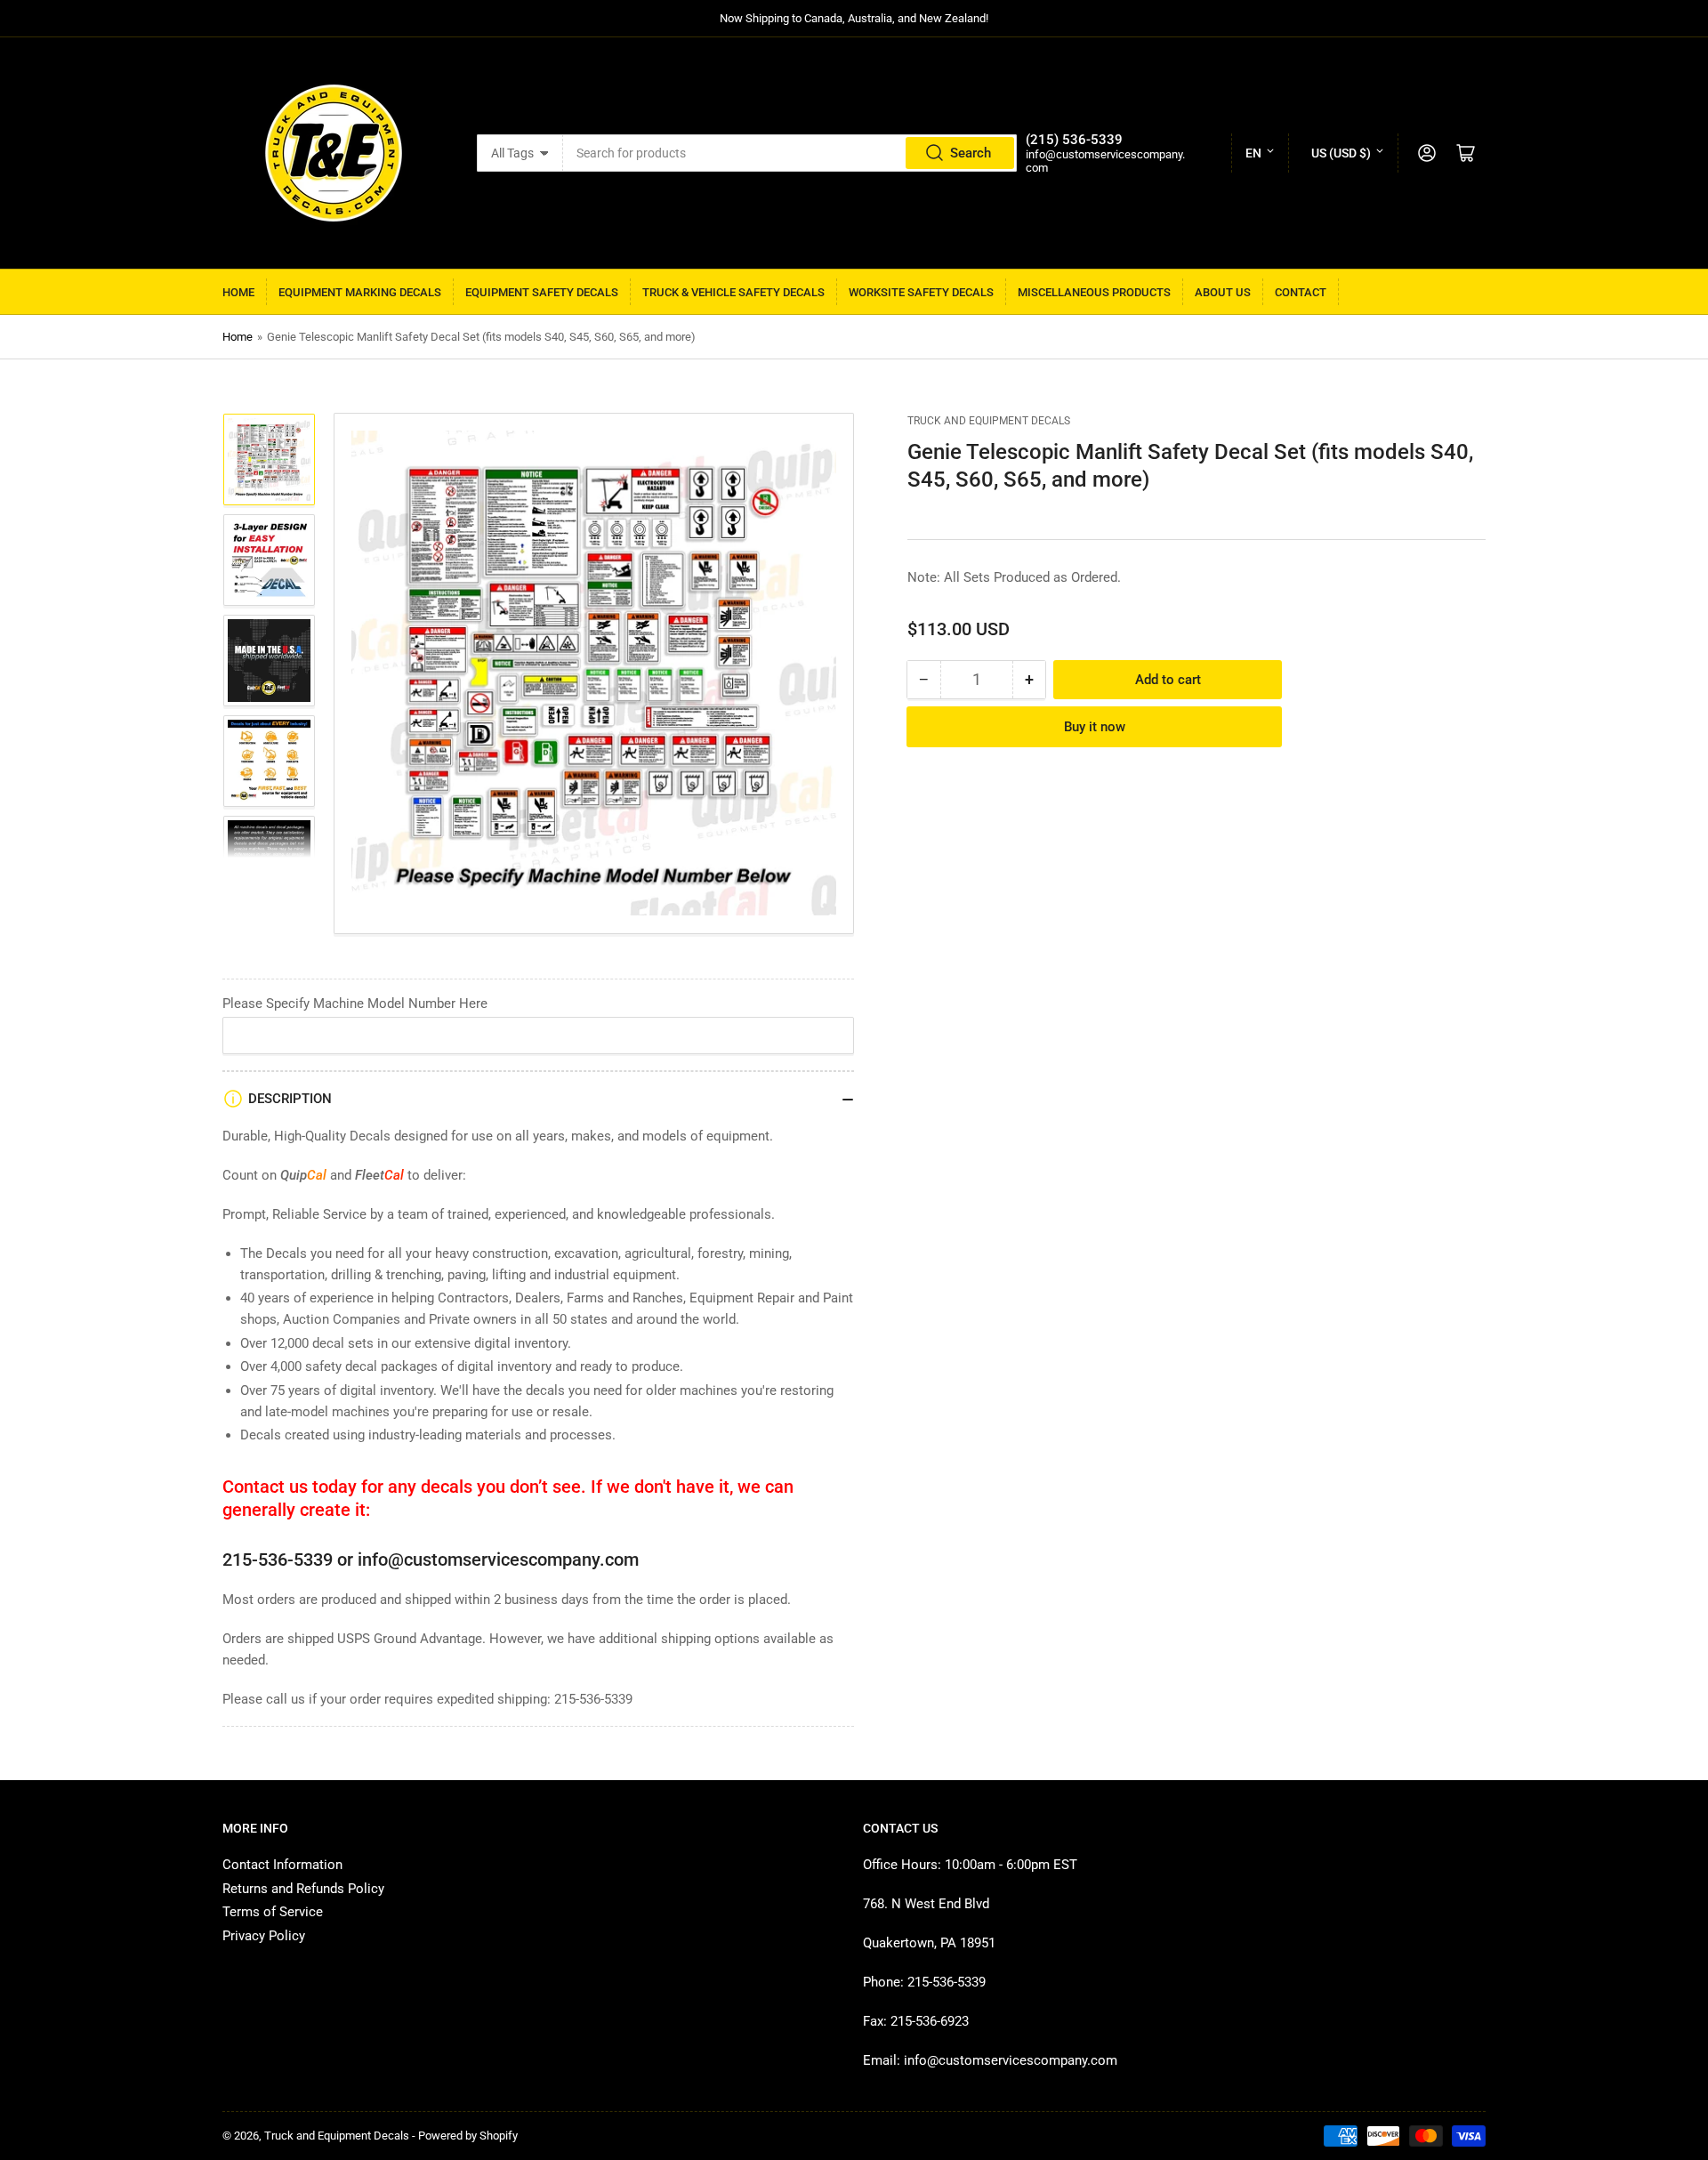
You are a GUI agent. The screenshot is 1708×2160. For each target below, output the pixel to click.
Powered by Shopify (468, 2136)
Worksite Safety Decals (921, 292)
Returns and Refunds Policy (303, 1889)
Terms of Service (273, 1912)
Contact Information (282, 1865)
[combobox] (790, 153)
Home (238, 292)
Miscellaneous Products (1094, 292)
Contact (1301, 292)
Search (971, 153)
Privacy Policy (264, 1936)
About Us (1223, 292)
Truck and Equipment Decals (989, 421)
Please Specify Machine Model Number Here (355, 1003)
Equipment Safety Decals (542, 292)
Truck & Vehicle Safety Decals (733, 292)
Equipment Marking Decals (360, 292)
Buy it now (1095, 727)
